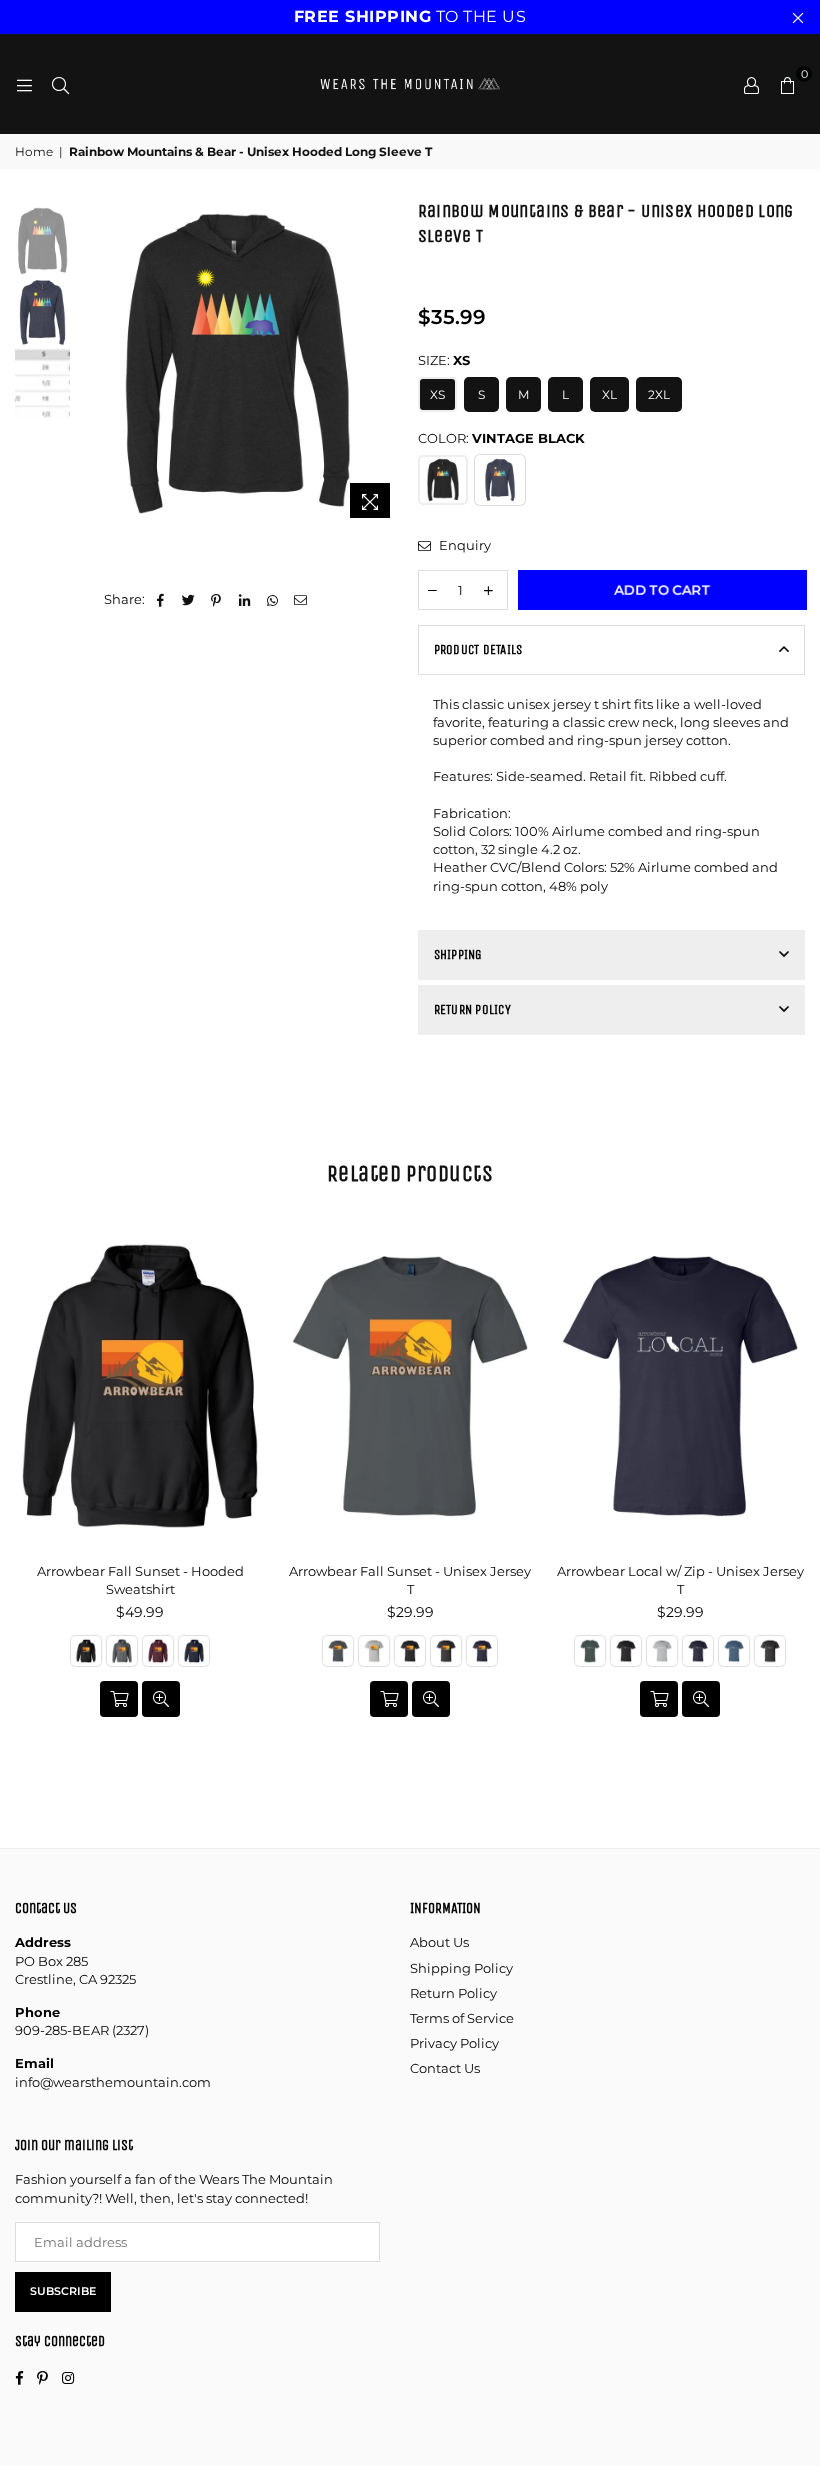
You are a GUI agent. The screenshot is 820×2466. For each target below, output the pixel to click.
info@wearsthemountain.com (113, 2082)
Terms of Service (462, 2018)
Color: (501, 438)
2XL (659, 394)
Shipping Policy (461, 1968)
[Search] (60, 84)
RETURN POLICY (472, 1009)
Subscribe (63, 2291)
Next (385, 363)
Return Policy (453, 1993)
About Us (439, 1942)
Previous (90, 363)
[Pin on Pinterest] (216, 599)
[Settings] (751, 84)
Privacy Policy (454, 2043)
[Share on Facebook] (160, 599)
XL (609, 394)
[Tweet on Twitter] (188, 599)
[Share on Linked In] (244, 599)
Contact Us (445, 2068)
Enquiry (463, 545)
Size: (444, 360)
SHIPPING (458, 954)
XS (437, 394)
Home (34, 151)
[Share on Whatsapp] (272, 599)
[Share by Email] (300, 599)
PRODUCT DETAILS (478, 649)
